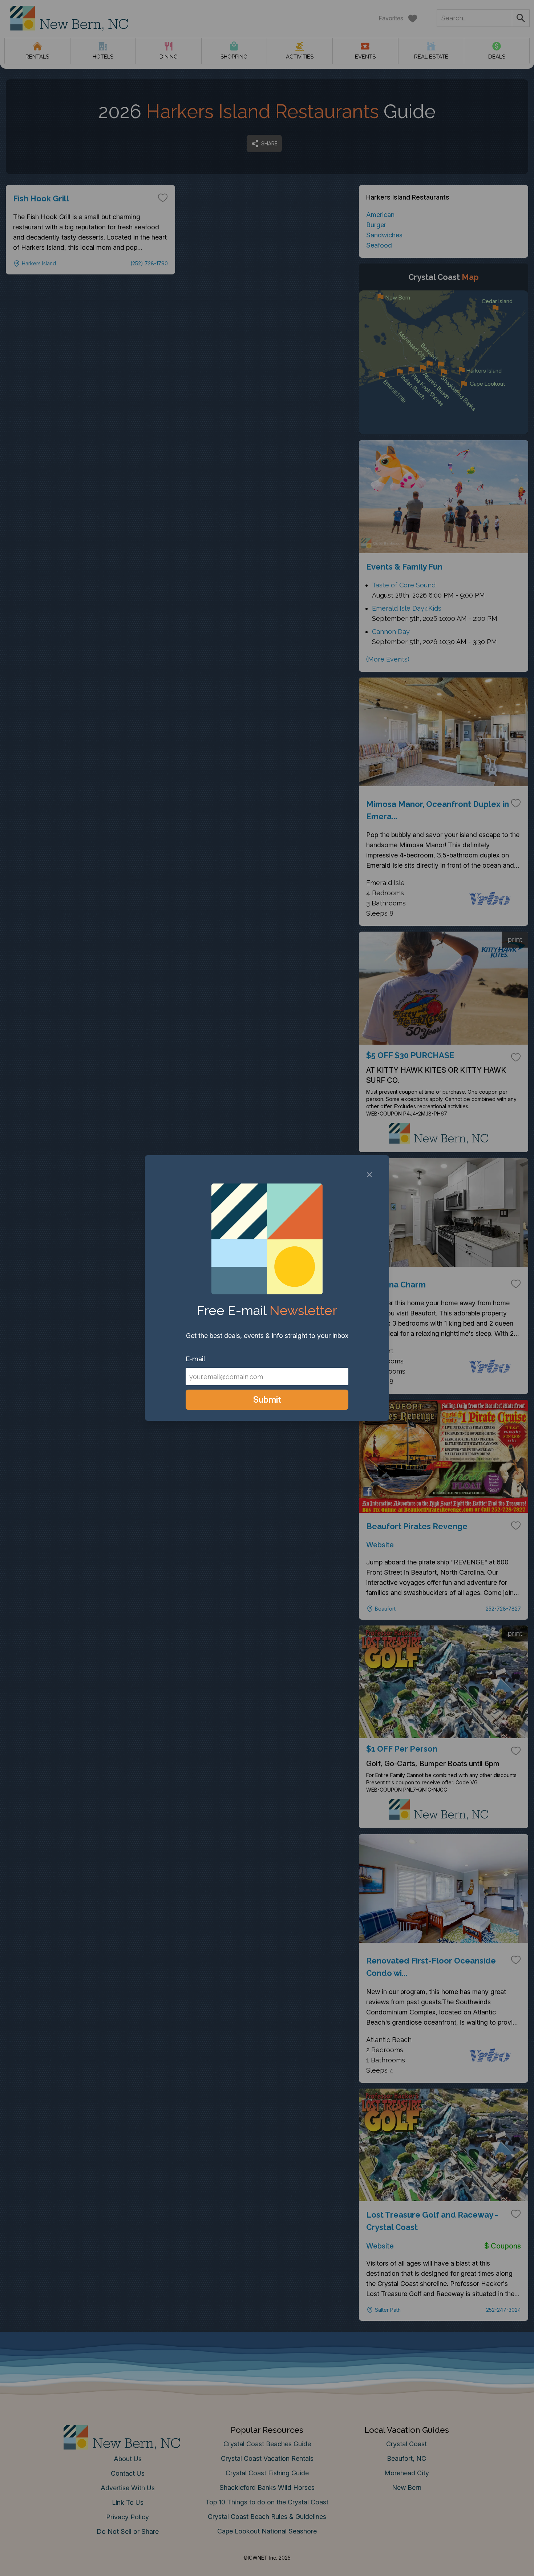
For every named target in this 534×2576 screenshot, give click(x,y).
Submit (267, 1400)
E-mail (195, 1359)
